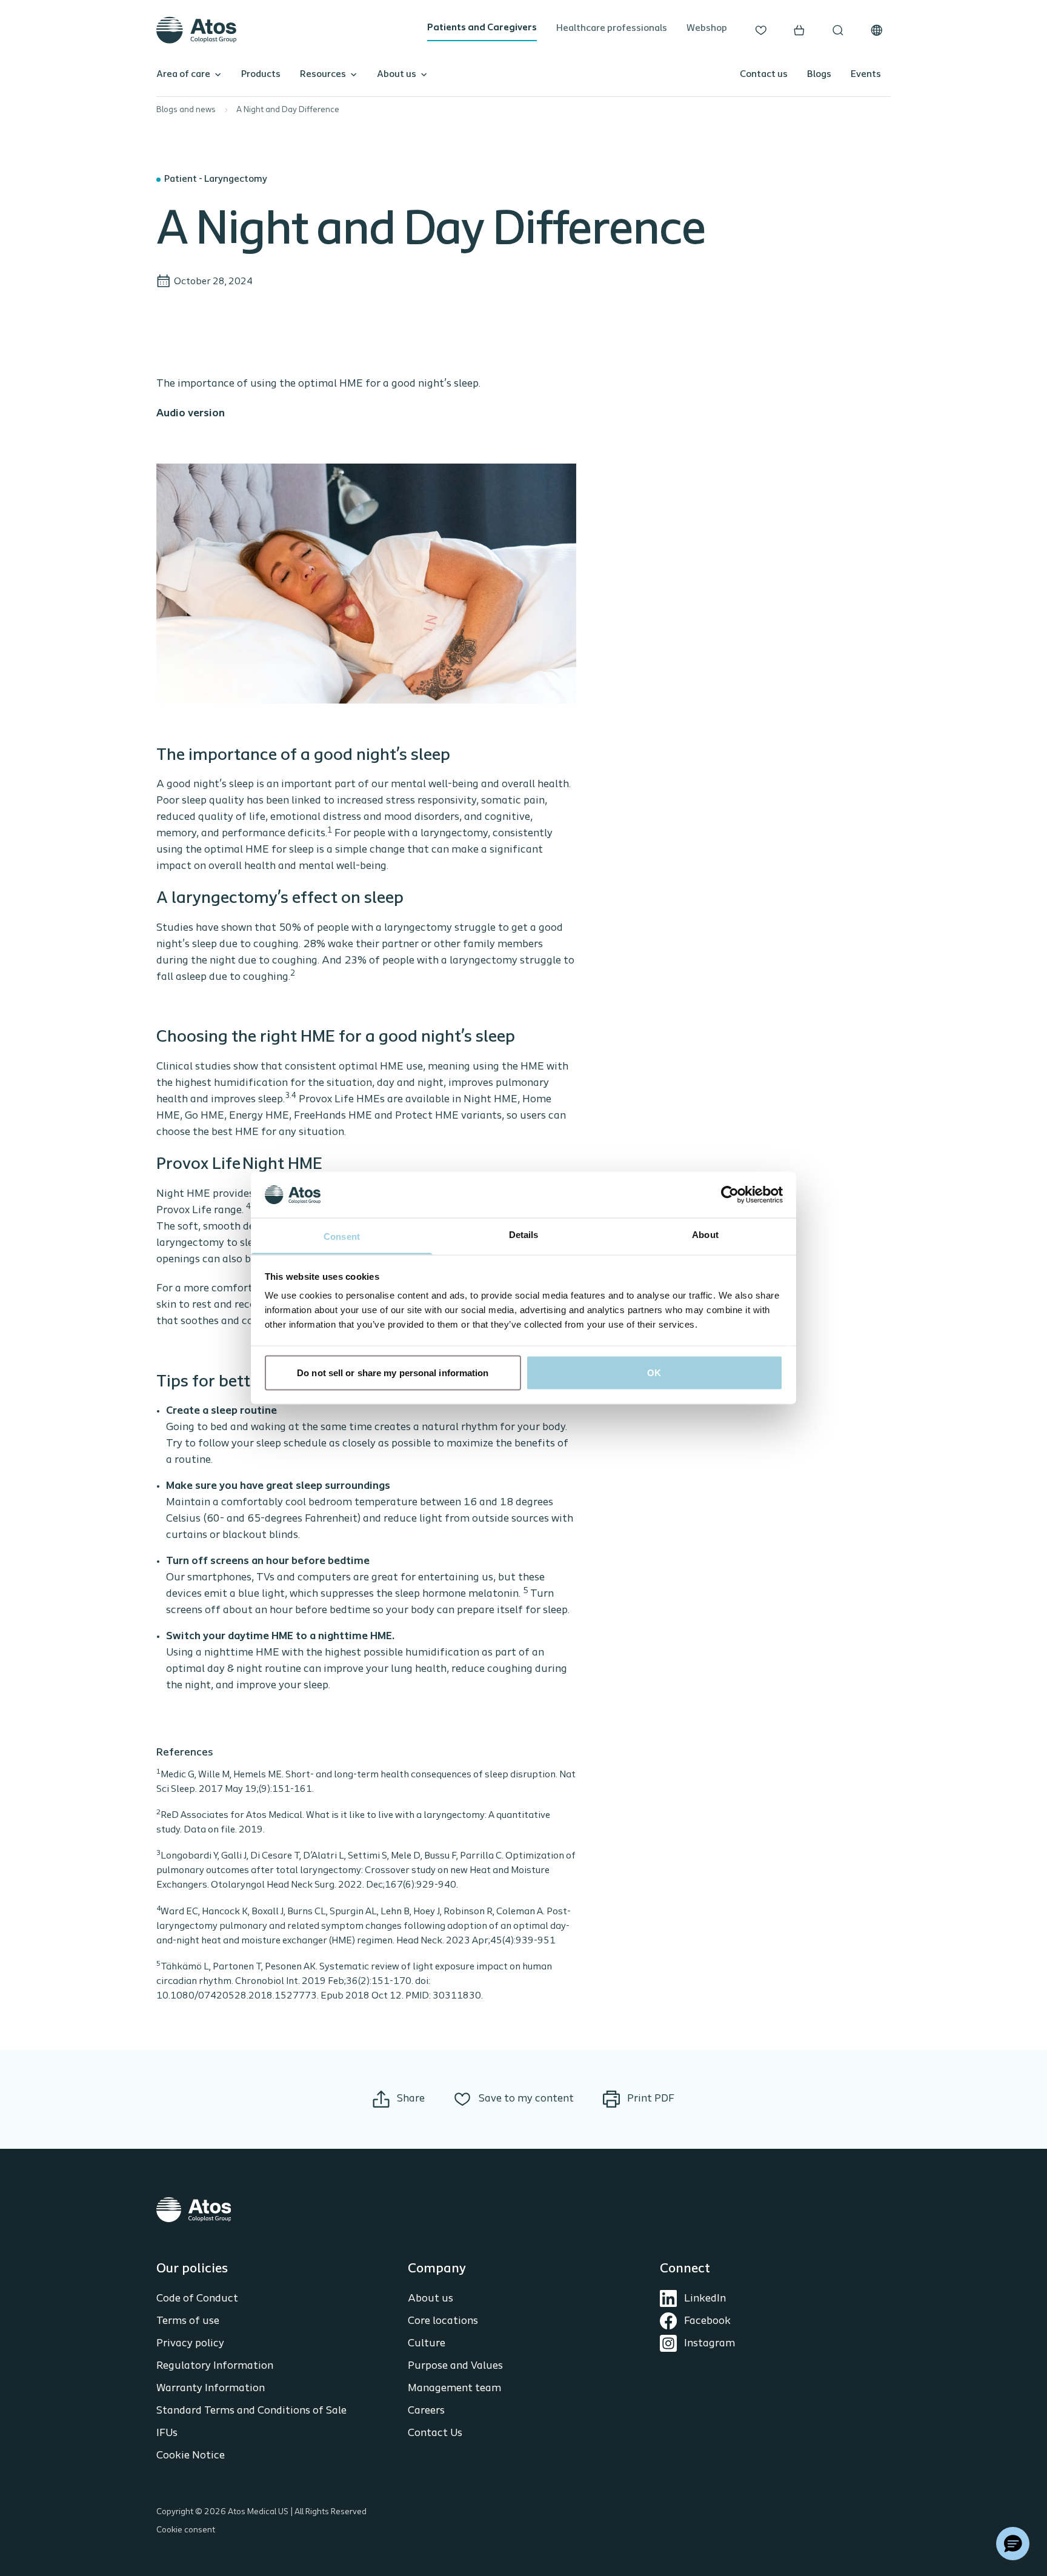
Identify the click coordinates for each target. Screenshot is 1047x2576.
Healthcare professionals (612, 28)
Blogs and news (186, 110)
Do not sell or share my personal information (393, 1372)
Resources (323, 75)
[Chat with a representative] (1013, 2544)
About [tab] (705, 1235)
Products (261, 75)
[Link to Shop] (799, 30)
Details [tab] (524, 1235)
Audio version (191, 414)
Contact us (764, 75)
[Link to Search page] (838, 30)
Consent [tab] (342, 1236)
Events (866, 75)
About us (397, 75)
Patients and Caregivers (482, 28)
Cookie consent (186, 2530)
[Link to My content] (761, 30)
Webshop (707, 28)
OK (654, 1372)
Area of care (183, 75)
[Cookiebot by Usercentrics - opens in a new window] (730, 1194)
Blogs (819, 75)
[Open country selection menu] (877, 30)
